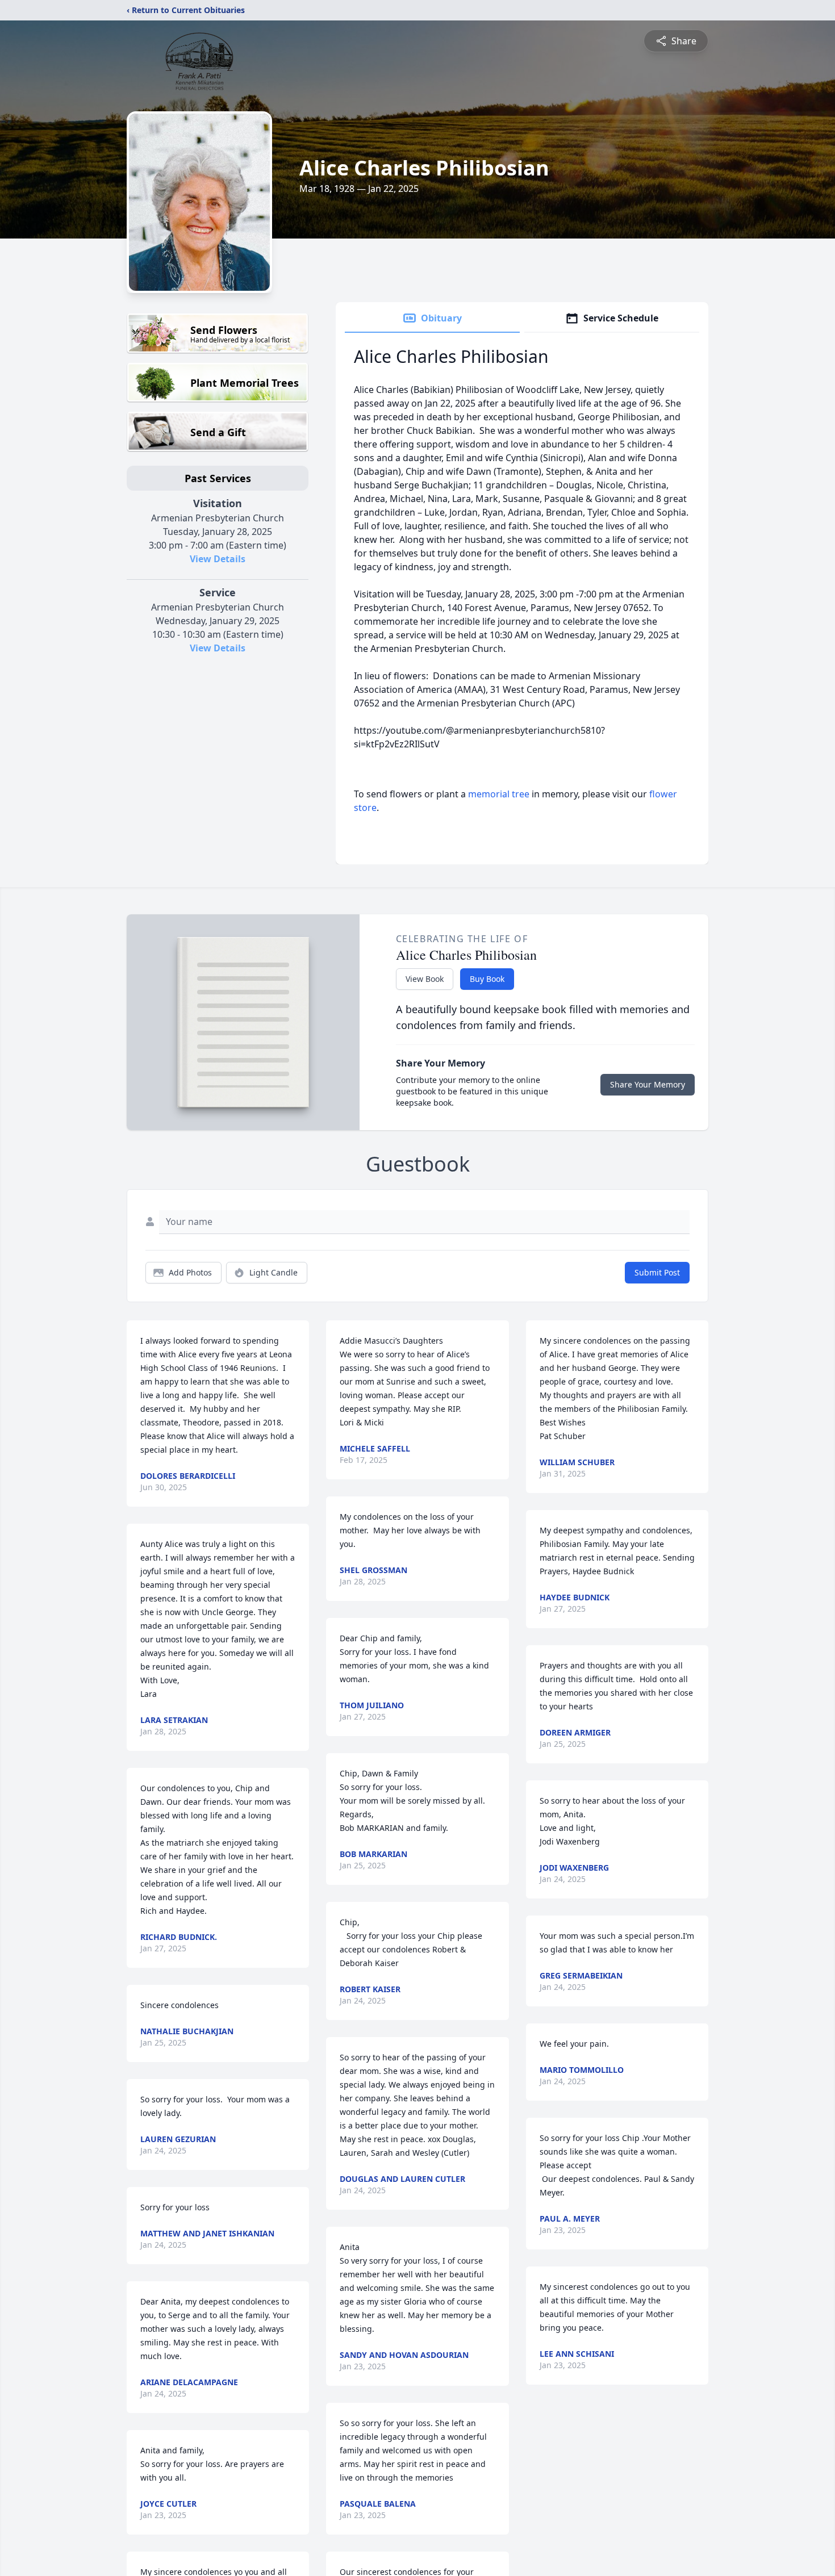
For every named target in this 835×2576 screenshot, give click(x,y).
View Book (425, 979)
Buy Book (487, 979)
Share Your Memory (648, 1084)
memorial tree (499, 794)
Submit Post (657, 1272)
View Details (218, 559)
